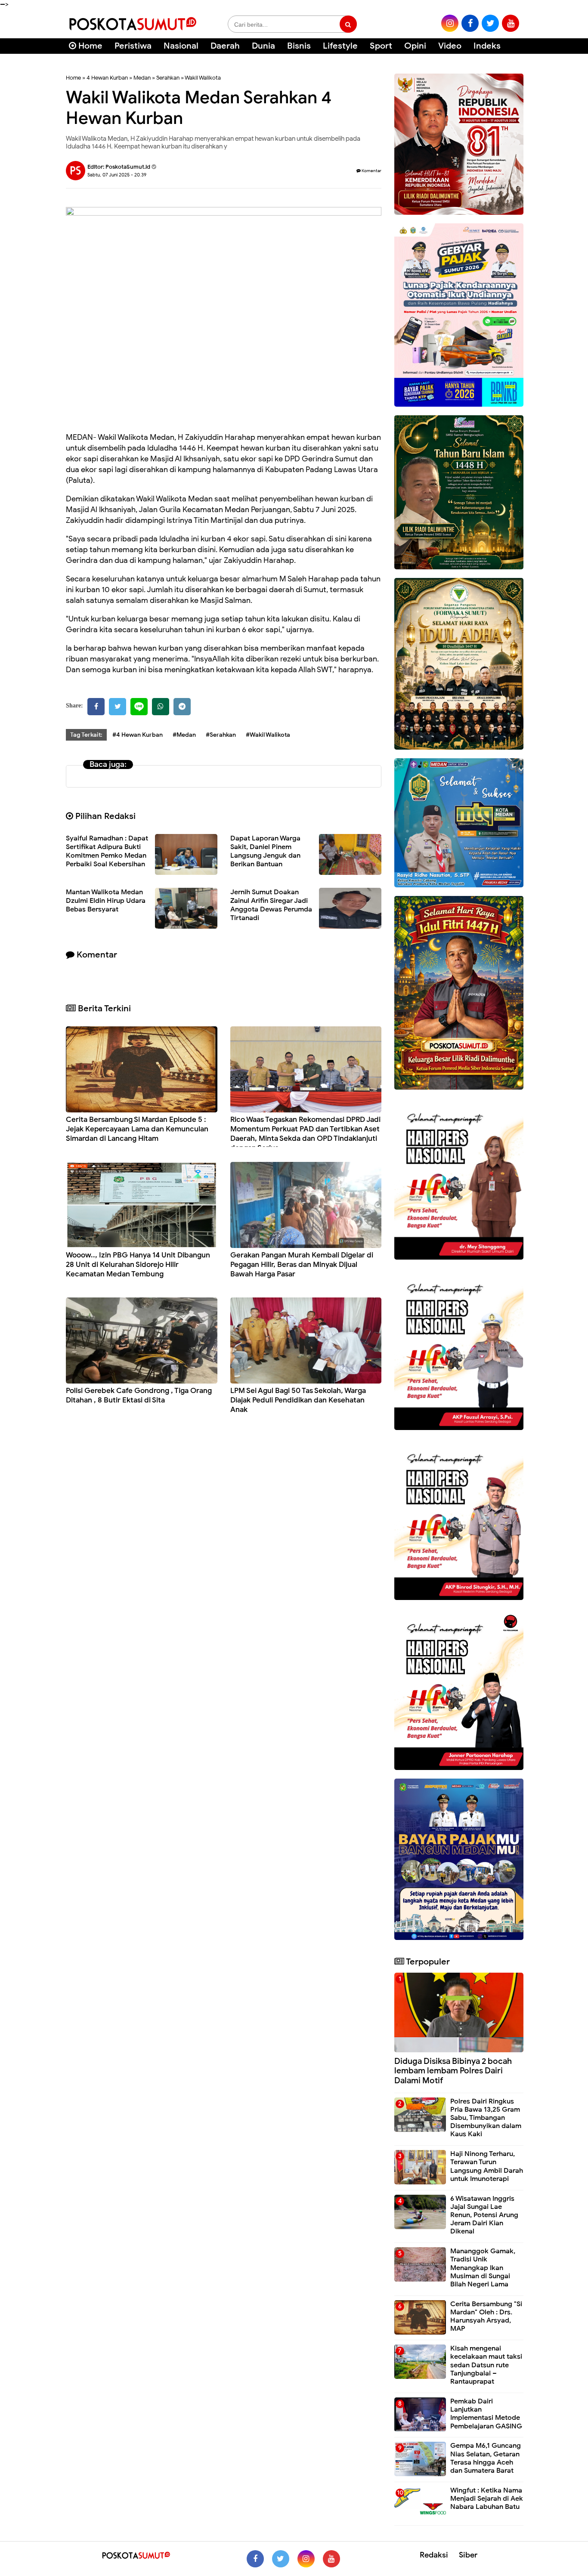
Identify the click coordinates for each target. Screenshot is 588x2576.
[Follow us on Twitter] (281, 2559)
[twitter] (490, 23)
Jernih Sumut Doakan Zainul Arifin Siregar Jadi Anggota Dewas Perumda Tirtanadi (271, 905)
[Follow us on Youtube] (331, 2559)
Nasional (181, 46)
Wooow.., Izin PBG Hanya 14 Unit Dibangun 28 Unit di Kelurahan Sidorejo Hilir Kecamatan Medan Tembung (138, 1265)
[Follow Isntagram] (306, 2559)
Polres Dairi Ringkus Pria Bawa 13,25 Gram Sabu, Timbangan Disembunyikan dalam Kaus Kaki (486, 2118)
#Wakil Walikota (268, 735)
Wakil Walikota (203, 78)
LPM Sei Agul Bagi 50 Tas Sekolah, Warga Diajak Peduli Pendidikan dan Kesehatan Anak (298, 1400)
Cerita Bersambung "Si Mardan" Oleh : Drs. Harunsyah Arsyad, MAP (486, 2317)
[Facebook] (96, 707)
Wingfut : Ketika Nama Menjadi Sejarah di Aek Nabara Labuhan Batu (487, 2499)
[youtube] (511, 23)
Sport (381, 46)
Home (89, 46)
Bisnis (299, 46)
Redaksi (434, 2555)
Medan (142, 78)
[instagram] (450, 23)
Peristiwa (133, 46)
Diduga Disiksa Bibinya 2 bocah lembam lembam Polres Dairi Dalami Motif (453, 2071)
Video (450, 46)
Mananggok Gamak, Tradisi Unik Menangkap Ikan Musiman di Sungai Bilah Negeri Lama (483, 2268)
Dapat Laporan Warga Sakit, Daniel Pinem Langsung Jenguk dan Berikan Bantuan (265, 851)
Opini (415, 46)
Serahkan (168, 78)
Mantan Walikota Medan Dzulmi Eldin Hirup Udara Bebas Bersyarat (106, 901)
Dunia (263, 46)
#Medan (184, 735)
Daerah (225, 46)
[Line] (139, 707)
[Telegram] (182, 707)
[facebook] (470, 23)
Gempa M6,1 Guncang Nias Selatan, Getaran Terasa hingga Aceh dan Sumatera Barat (486, 2458)
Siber (468, 2555)
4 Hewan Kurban (107, 78)
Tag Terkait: (86, 735)
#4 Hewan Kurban (138, 735)
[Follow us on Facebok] (255, 2559)
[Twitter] (118, 707)
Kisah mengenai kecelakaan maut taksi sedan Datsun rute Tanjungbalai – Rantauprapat (486, 2365)
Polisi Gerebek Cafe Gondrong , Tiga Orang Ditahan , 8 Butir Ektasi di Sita (139, 1395)
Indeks (487, 46)
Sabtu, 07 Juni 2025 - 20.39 (117, 175)
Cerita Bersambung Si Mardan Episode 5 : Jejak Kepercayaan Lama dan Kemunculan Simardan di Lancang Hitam (137, 1129)
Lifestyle (340, 46)
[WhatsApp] (161, 707)
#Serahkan (221, 735)
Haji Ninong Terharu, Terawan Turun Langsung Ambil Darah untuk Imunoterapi (487, 2166)
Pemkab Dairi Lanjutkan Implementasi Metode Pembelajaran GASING (486, 2414)
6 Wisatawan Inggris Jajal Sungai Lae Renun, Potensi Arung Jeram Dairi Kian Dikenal (484, 2215)
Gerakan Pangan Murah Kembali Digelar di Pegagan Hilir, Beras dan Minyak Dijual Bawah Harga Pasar (302, 1265)
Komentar (371, 171)
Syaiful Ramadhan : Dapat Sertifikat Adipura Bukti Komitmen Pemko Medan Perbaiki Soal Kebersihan (107, 851)
